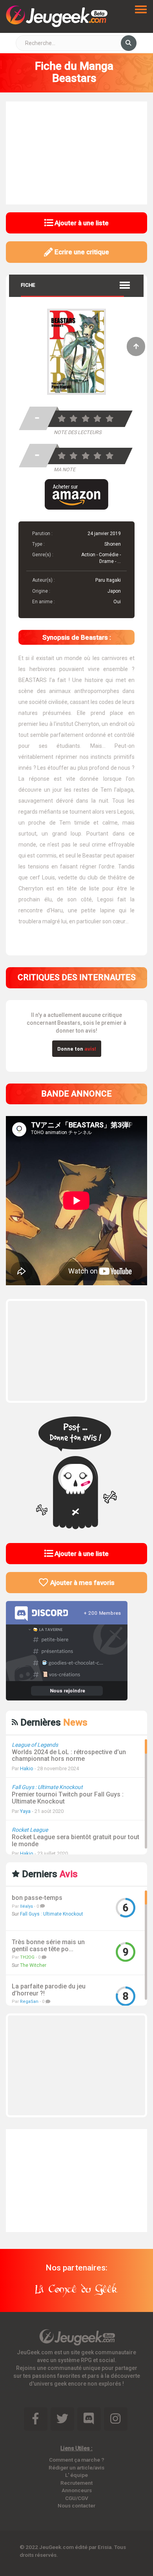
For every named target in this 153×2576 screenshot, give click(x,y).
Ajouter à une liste (81, 223)
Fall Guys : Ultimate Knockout (52, 1914)
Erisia (105, 2547)
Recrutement (76, 2483)
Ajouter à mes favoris (82, 1583)
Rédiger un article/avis (76, 2467)
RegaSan (29, 2002)
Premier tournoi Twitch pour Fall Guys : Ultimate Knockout (68, 1798)
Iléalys (26, 1906)
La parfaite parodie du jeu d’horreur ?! (49, 1990)
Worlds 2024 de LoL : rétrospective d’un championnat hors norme (69, 1756)
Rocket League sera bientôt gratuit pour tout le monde (76, 1841)
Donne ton (77, 1048)
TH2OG (27, 1957)
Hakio (27, 1768)
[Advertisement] (76, 152)
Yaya (25, 1811)
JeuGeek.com (56, 2547)
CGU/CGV (77, 2498)
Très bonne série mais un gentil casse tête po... (48, 1946)
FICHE (28, 285)
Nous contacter (76, 2505)
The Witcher (33, 1965)
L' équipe (76, 2475)
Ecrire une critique (81, 252)
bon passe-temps (37, 1898)
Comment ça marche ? (77, 2460)
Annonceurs (77, 2490)
